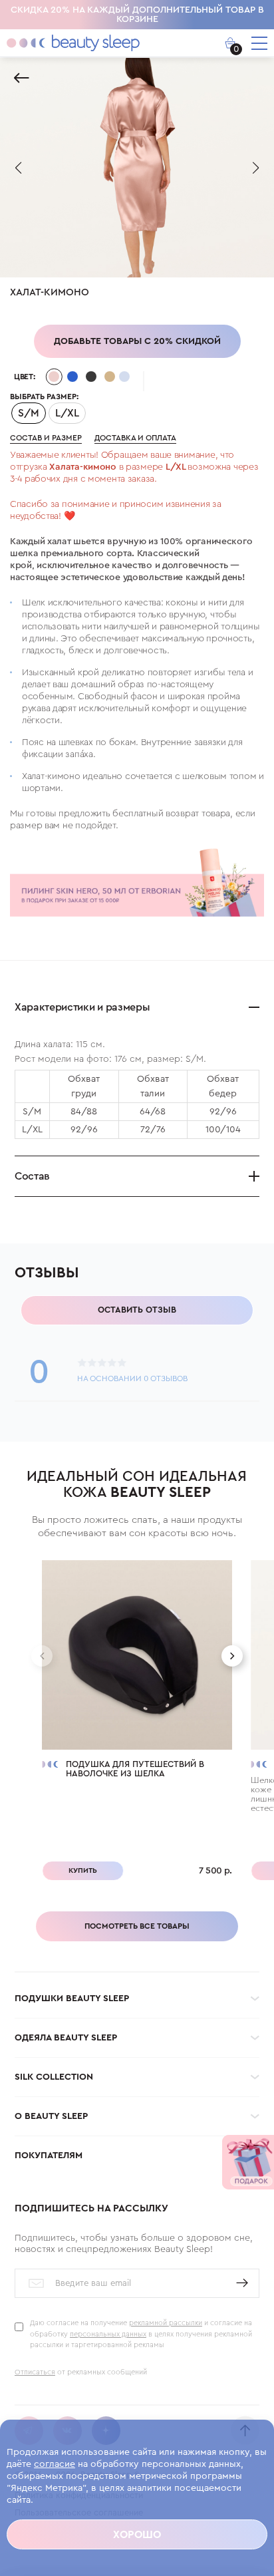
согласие (55, 2464)
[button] (18, 168)
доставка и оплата (135, 438)
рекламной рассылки (166, 2323)
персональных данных (108, 2334)
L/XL (67, 413)
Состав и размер (46, 438)
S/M (29, 413)
